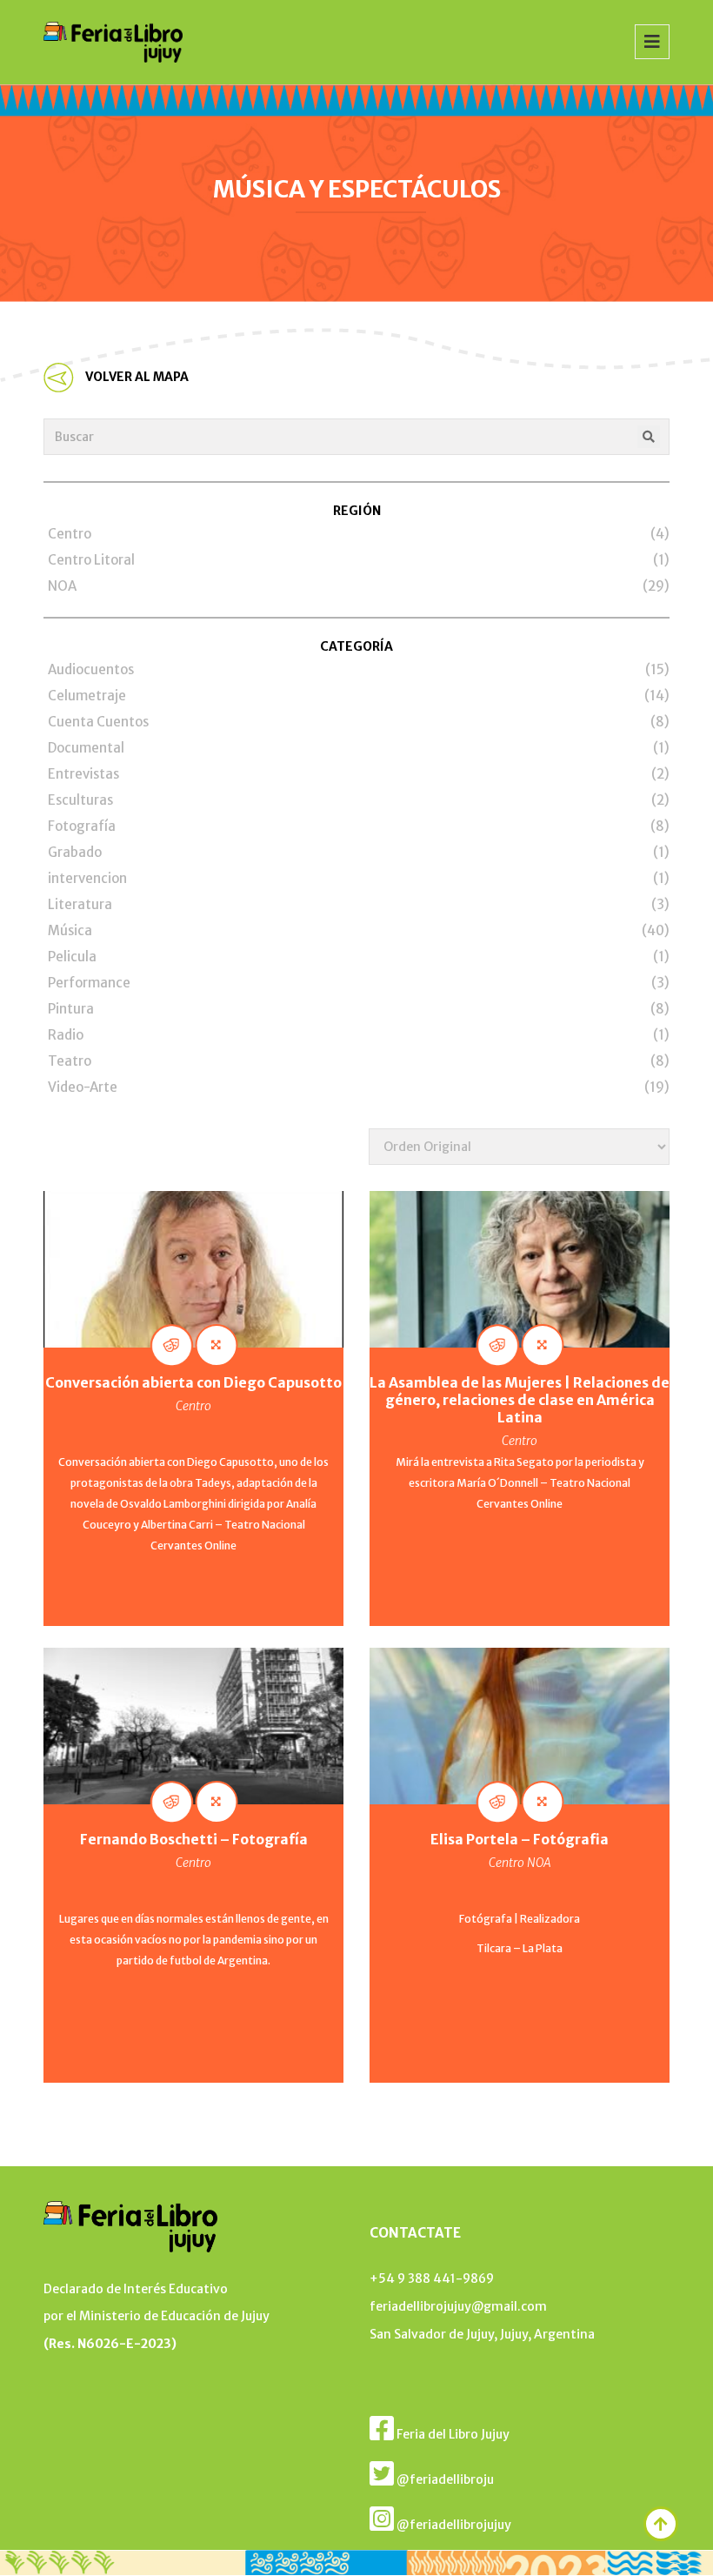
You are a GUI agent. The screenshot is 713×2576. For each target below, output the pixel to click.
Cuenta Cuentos (98, 722)
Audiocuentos (91, 669)
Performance (89, 983)
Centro (70, 534)
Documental (86, 748)
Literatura (80, 904)
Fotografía (82, 826)
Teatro (70, 1061)
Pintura (71, 1009)
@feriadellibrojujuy (453, 2525)
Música (70, 930)
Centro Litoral (91, 560)
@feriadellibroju (444, 2479)
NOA (62, 586)
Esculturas (80, 800)
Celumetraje (87, 696)
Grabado (75, 852)
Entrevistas (83, 774)
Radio (66, 1035)
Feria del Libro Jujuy (452, 2434)
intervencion (87, 878)
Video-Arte (83, 1087)
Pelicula (72, 957)
